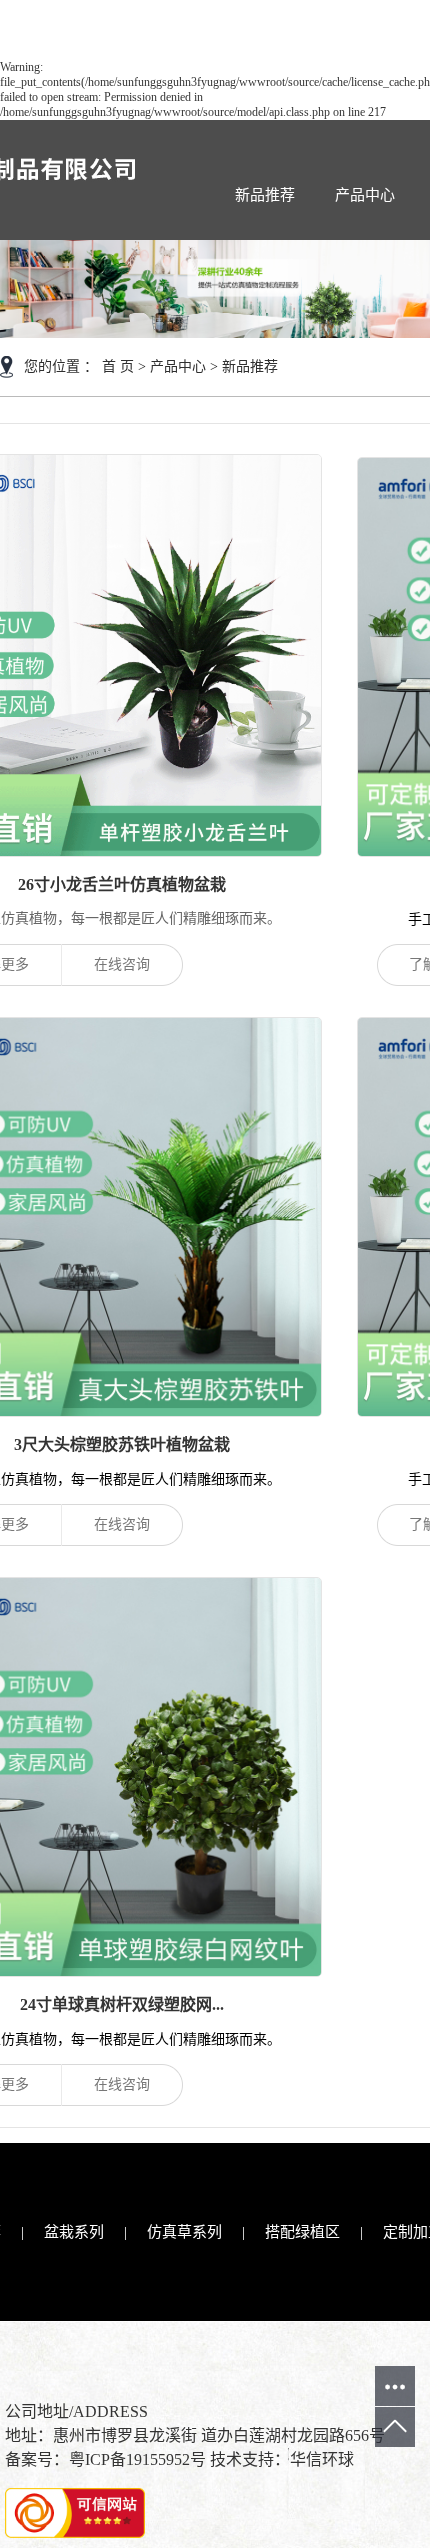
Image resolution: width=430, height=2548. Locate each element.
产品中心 (365, 195)
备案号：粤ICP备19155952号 (105, 2459)
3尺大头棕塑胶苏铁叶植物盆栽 (122, 1444)
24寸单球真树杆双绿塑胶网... (122, 2004)
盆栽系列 (74, 2232)
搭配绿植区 (302, 2232)
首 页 (118, 366)
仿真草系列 (184, 2232)
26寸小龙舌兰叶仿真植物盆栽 (122, 884)
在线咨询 (122, 964)
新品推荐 (265, 195)
